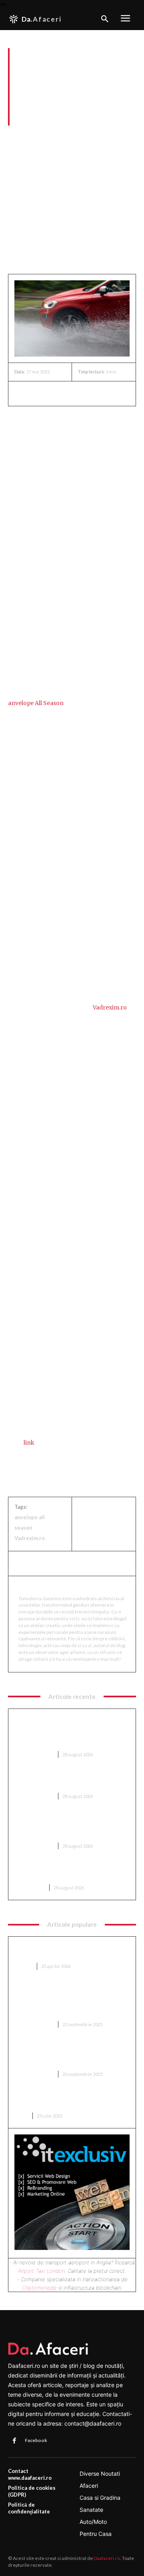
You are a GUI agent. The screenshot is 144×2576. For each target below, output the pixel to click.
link (29, 1443)
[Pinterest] (59, 393)
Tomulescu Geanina (50, 1587)
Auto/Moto (49, 136)
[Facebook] (22, 393)
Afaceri (18, 136)
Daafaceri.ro (107, 2558)
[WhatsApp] (78, 393)
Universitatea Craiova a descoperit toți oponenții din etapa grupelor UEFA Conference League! (71, 1826)
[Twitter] (41, 393)
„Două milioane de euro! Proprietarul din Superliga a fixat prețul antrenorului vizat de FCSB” (72, 2054)
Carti (21, 2116)
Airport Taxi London (41, 2271)
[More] (96, 393)
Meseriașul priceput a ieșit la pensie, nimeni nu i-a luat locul (67, 1781)
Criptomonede (39, 2288)
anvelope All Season (36, 703)
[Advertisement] (72, 203)
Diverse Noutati (34, 1754)
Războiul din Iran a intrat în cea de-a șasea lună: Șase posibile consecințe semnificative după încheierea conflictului (67, 1731)
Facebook (36, 2440)
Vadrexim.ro (110, 1007)
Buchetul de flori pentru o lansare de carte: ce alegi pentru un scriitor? (68, 2100)
